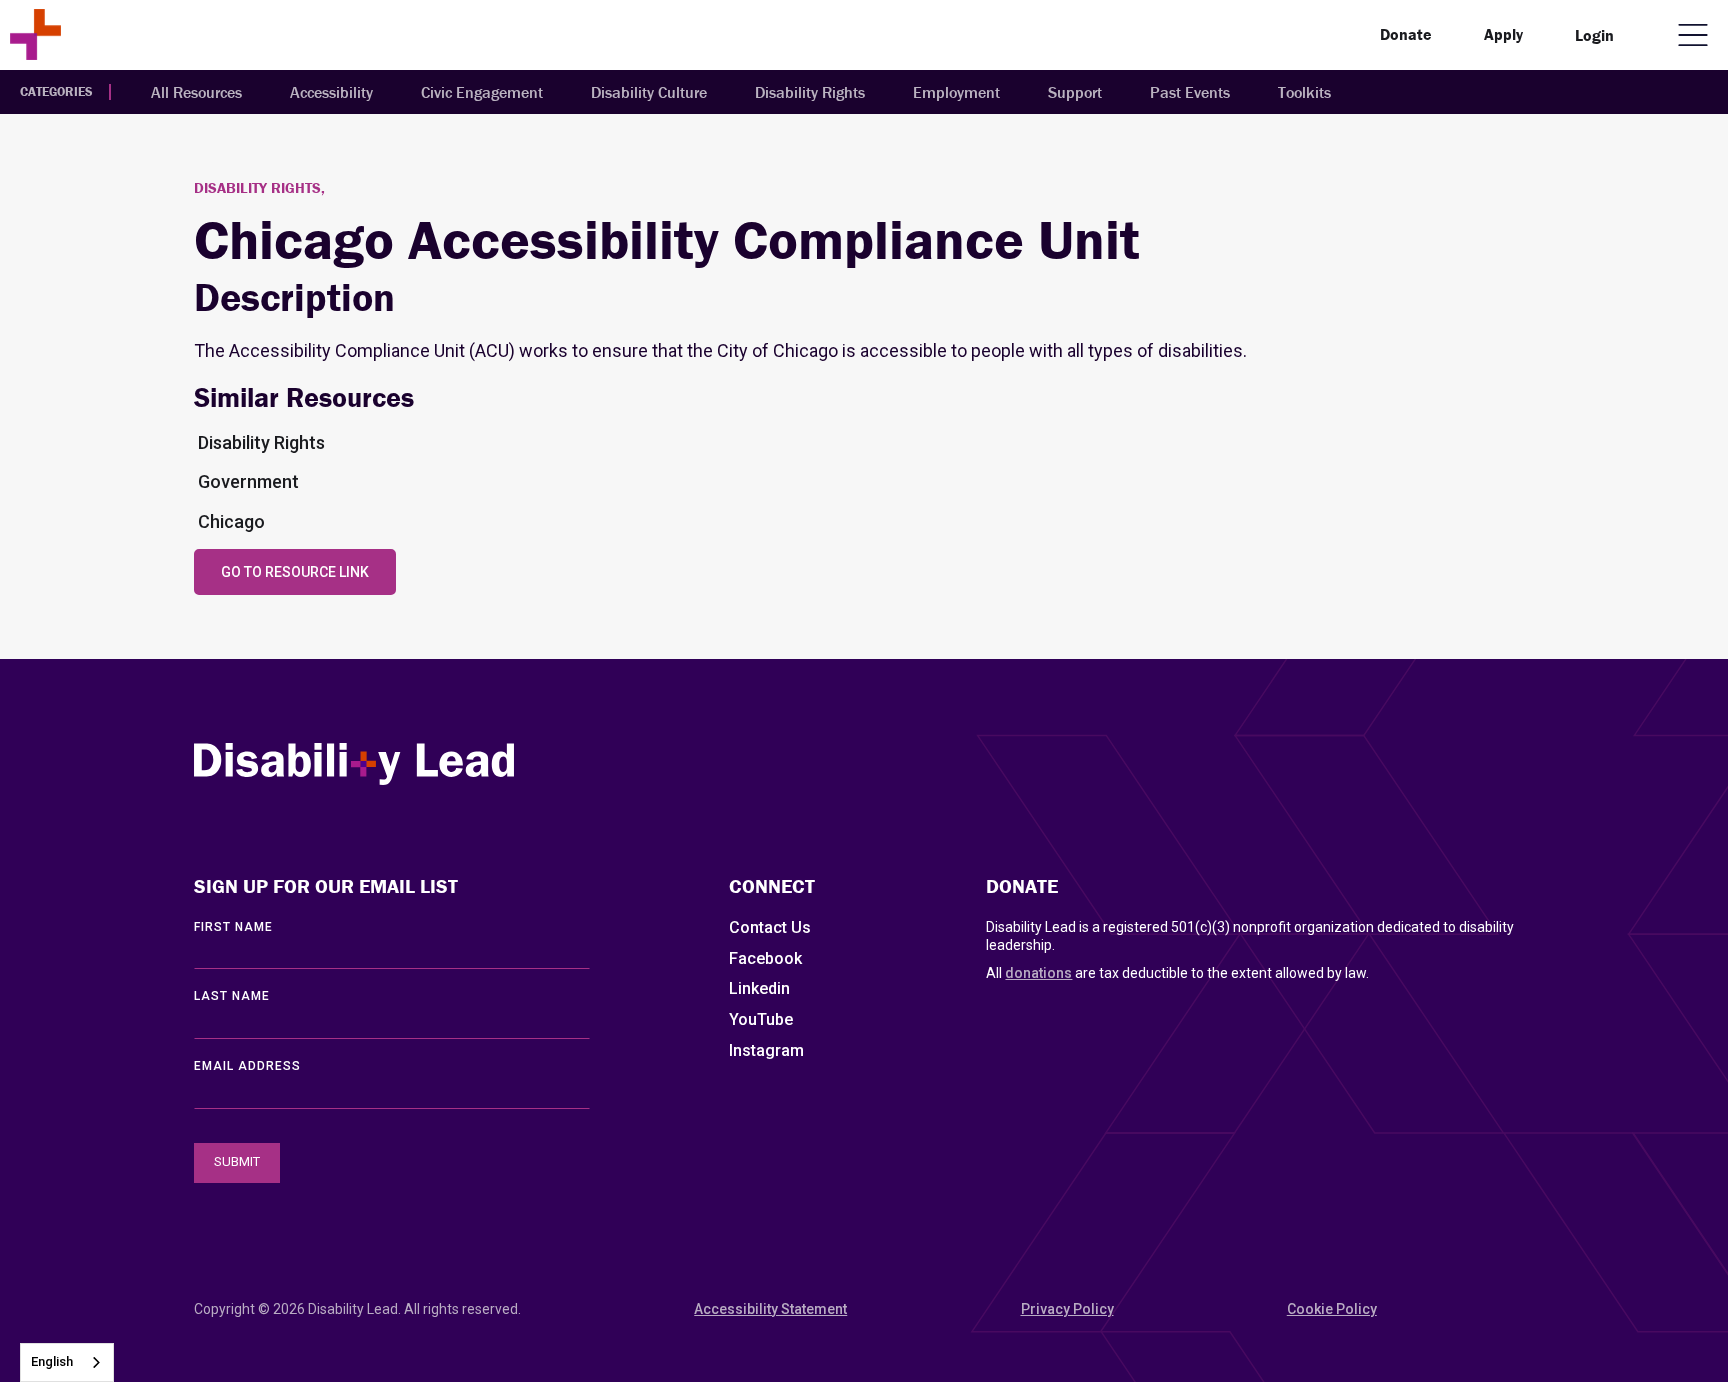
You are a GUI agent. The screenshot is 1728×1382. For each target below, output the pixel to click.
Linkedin (759, 988)
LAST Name (232, 996)
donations (1038, 973)
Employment (956, 92)
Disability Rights (810, 92)
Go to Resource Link (295, 572)
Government (248, 481)
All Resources (196, 92)
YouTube (761, 1019)
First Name (233, 927)
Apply (1503, 34)
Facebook (765, 958)
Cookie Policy (1332, 1309)
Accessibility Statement (770, 1309)
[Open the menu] (1693, 35)
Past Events (1190, 92)
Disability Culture (649, 92)
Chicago (231, 521)
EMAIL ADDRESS (247, 1066)
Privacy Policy (1067, 1309)
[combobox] (67, 1362)
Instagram (766, 1050)
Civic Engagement (482, 92)
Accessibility (331, 92)
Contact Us (770, 927)
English (52, 1361)
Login (1594, 35)
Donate (1406, 34)
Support (1075, 92)
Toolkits (1304, 92)
